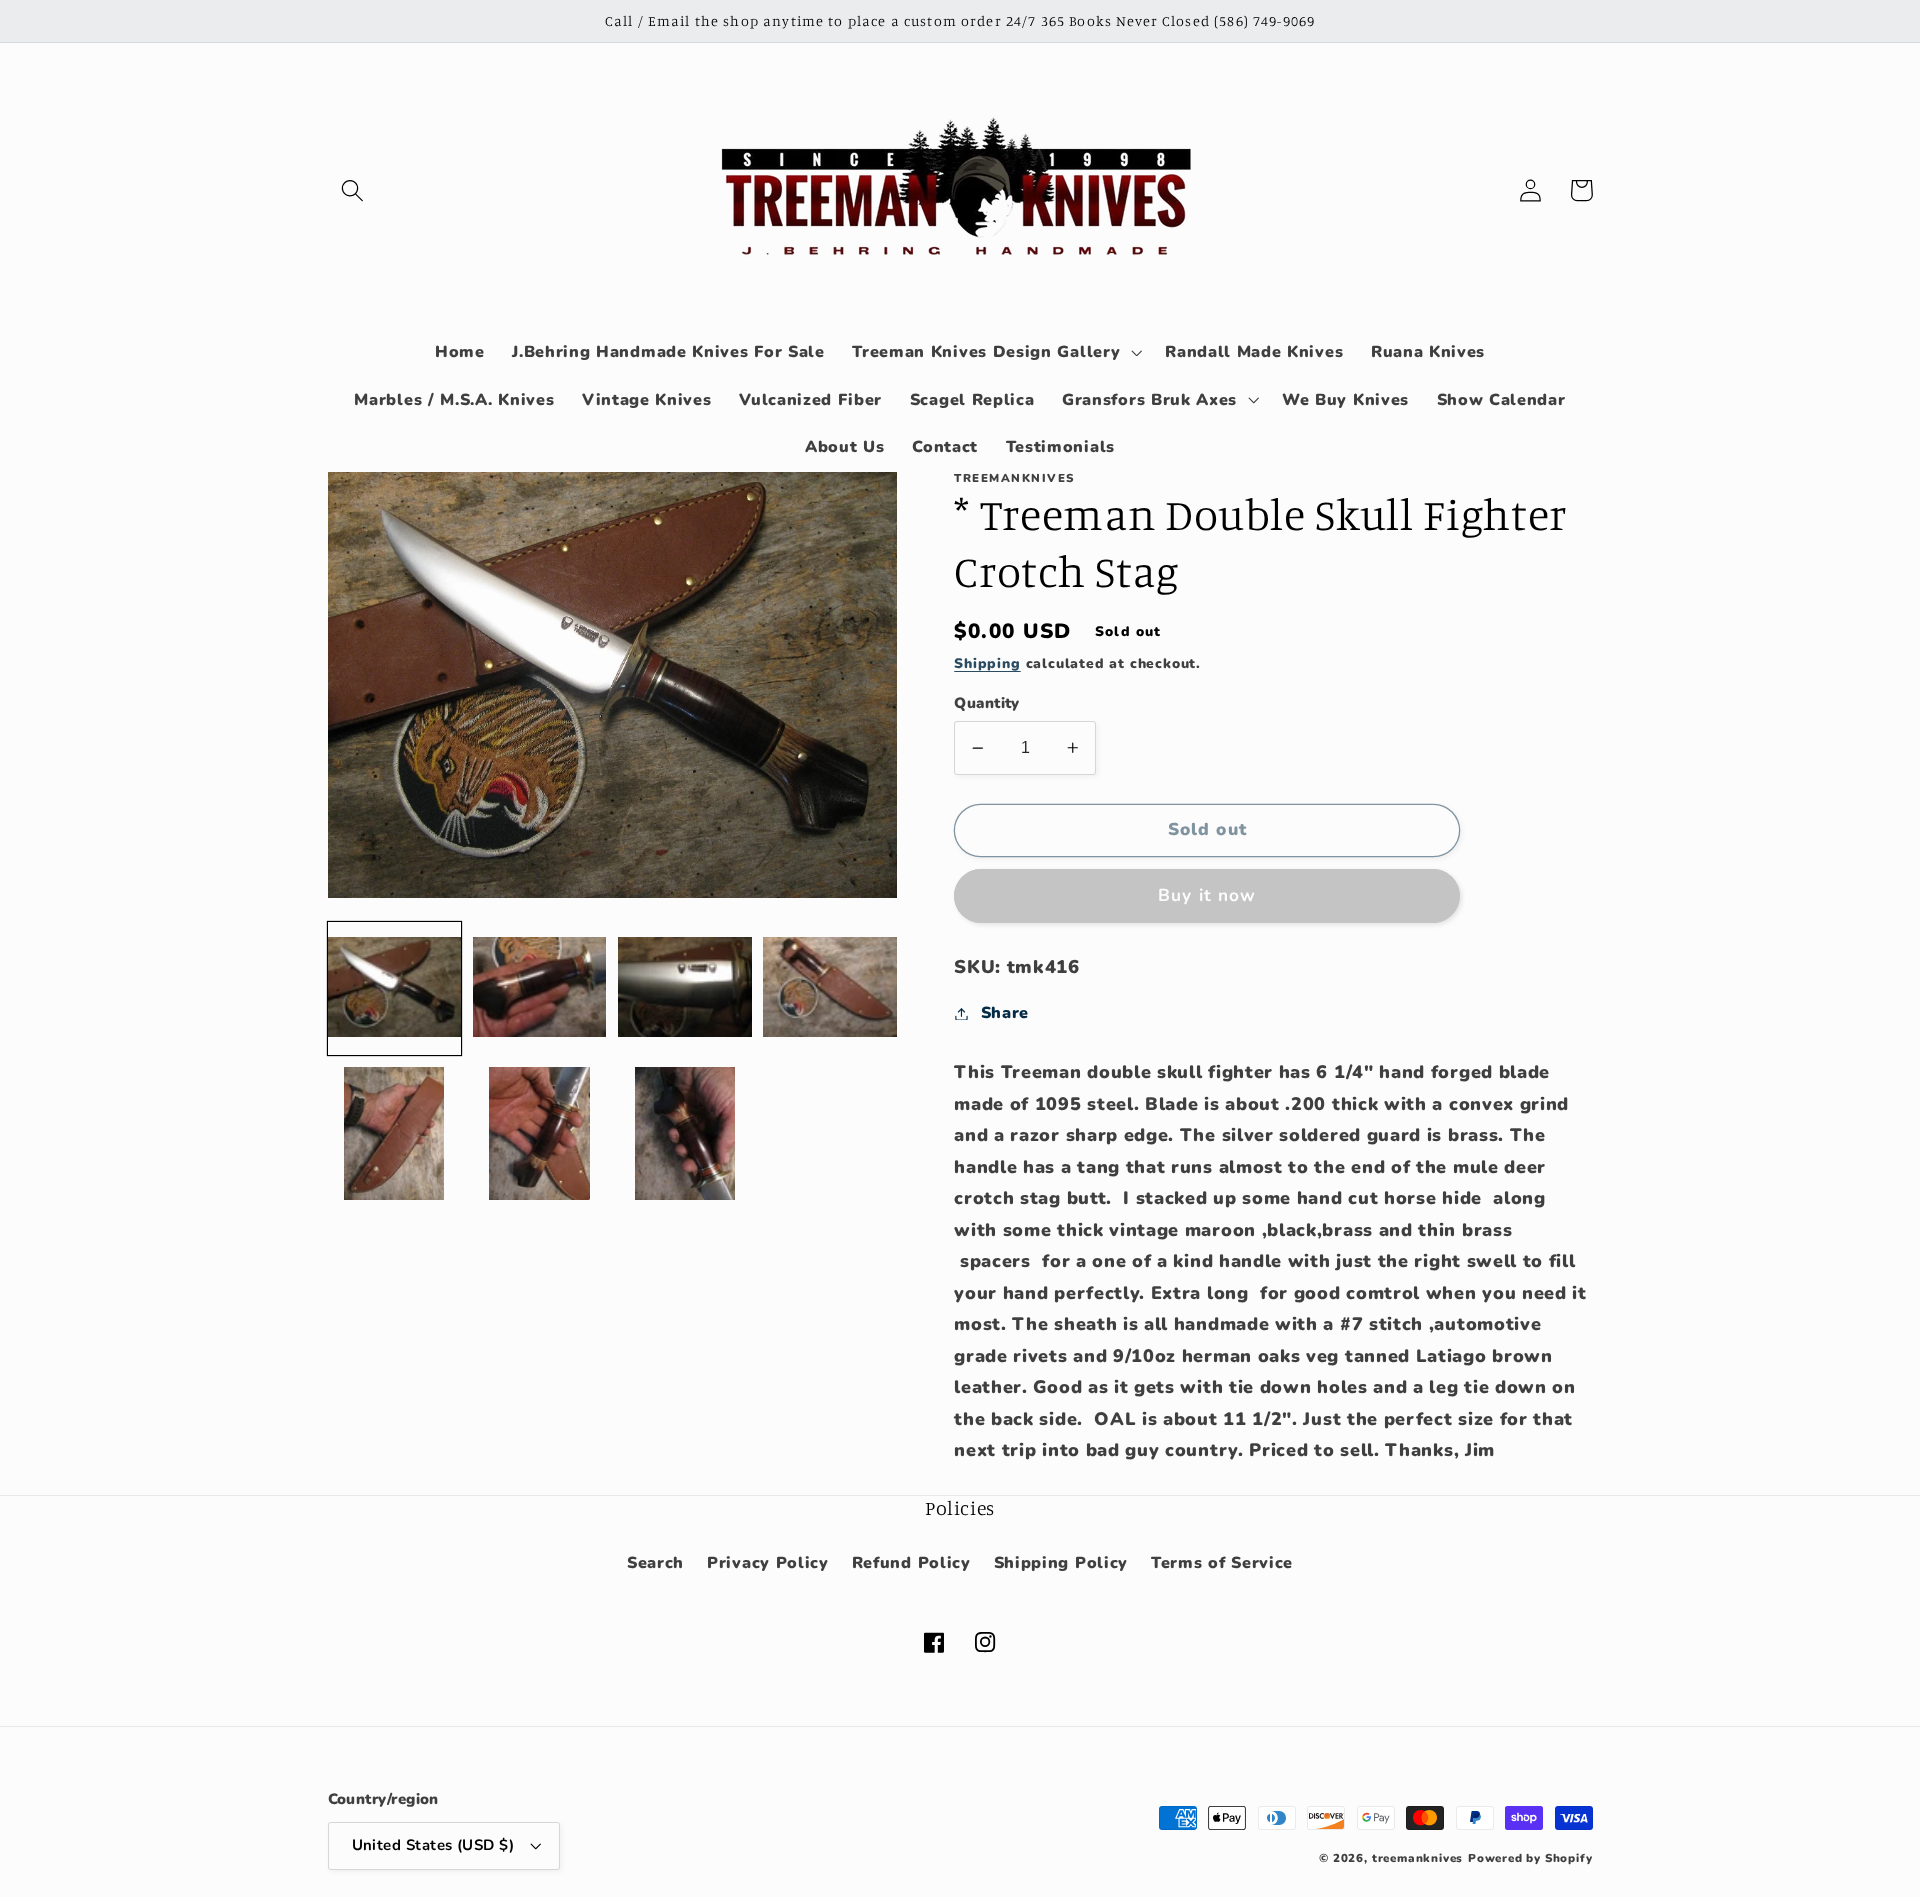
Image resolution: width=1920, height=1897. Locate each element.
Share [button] (1005, 1013)
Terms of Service (1222, 1563)
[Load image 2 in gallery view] (540, 988)
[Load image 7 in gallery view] (685, 1134)
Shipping (987, 663)
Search (655, 1563)
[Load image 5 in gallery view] (395, 1134)
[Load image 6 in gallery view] (540, 1134)
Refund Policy (911, 1563)
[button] (353, 190)
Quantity (987, 703)
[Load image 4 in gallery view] (830, 988)
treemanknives (1417, 1858)
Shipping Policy (1061, 1563)
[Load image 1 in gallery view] (395, 988)
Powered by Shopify (1530, 1858)
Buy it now (1207, 895)
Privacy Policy (768, 1563)
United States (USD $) (433, 1845)
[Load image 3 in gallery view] (685, 988)
